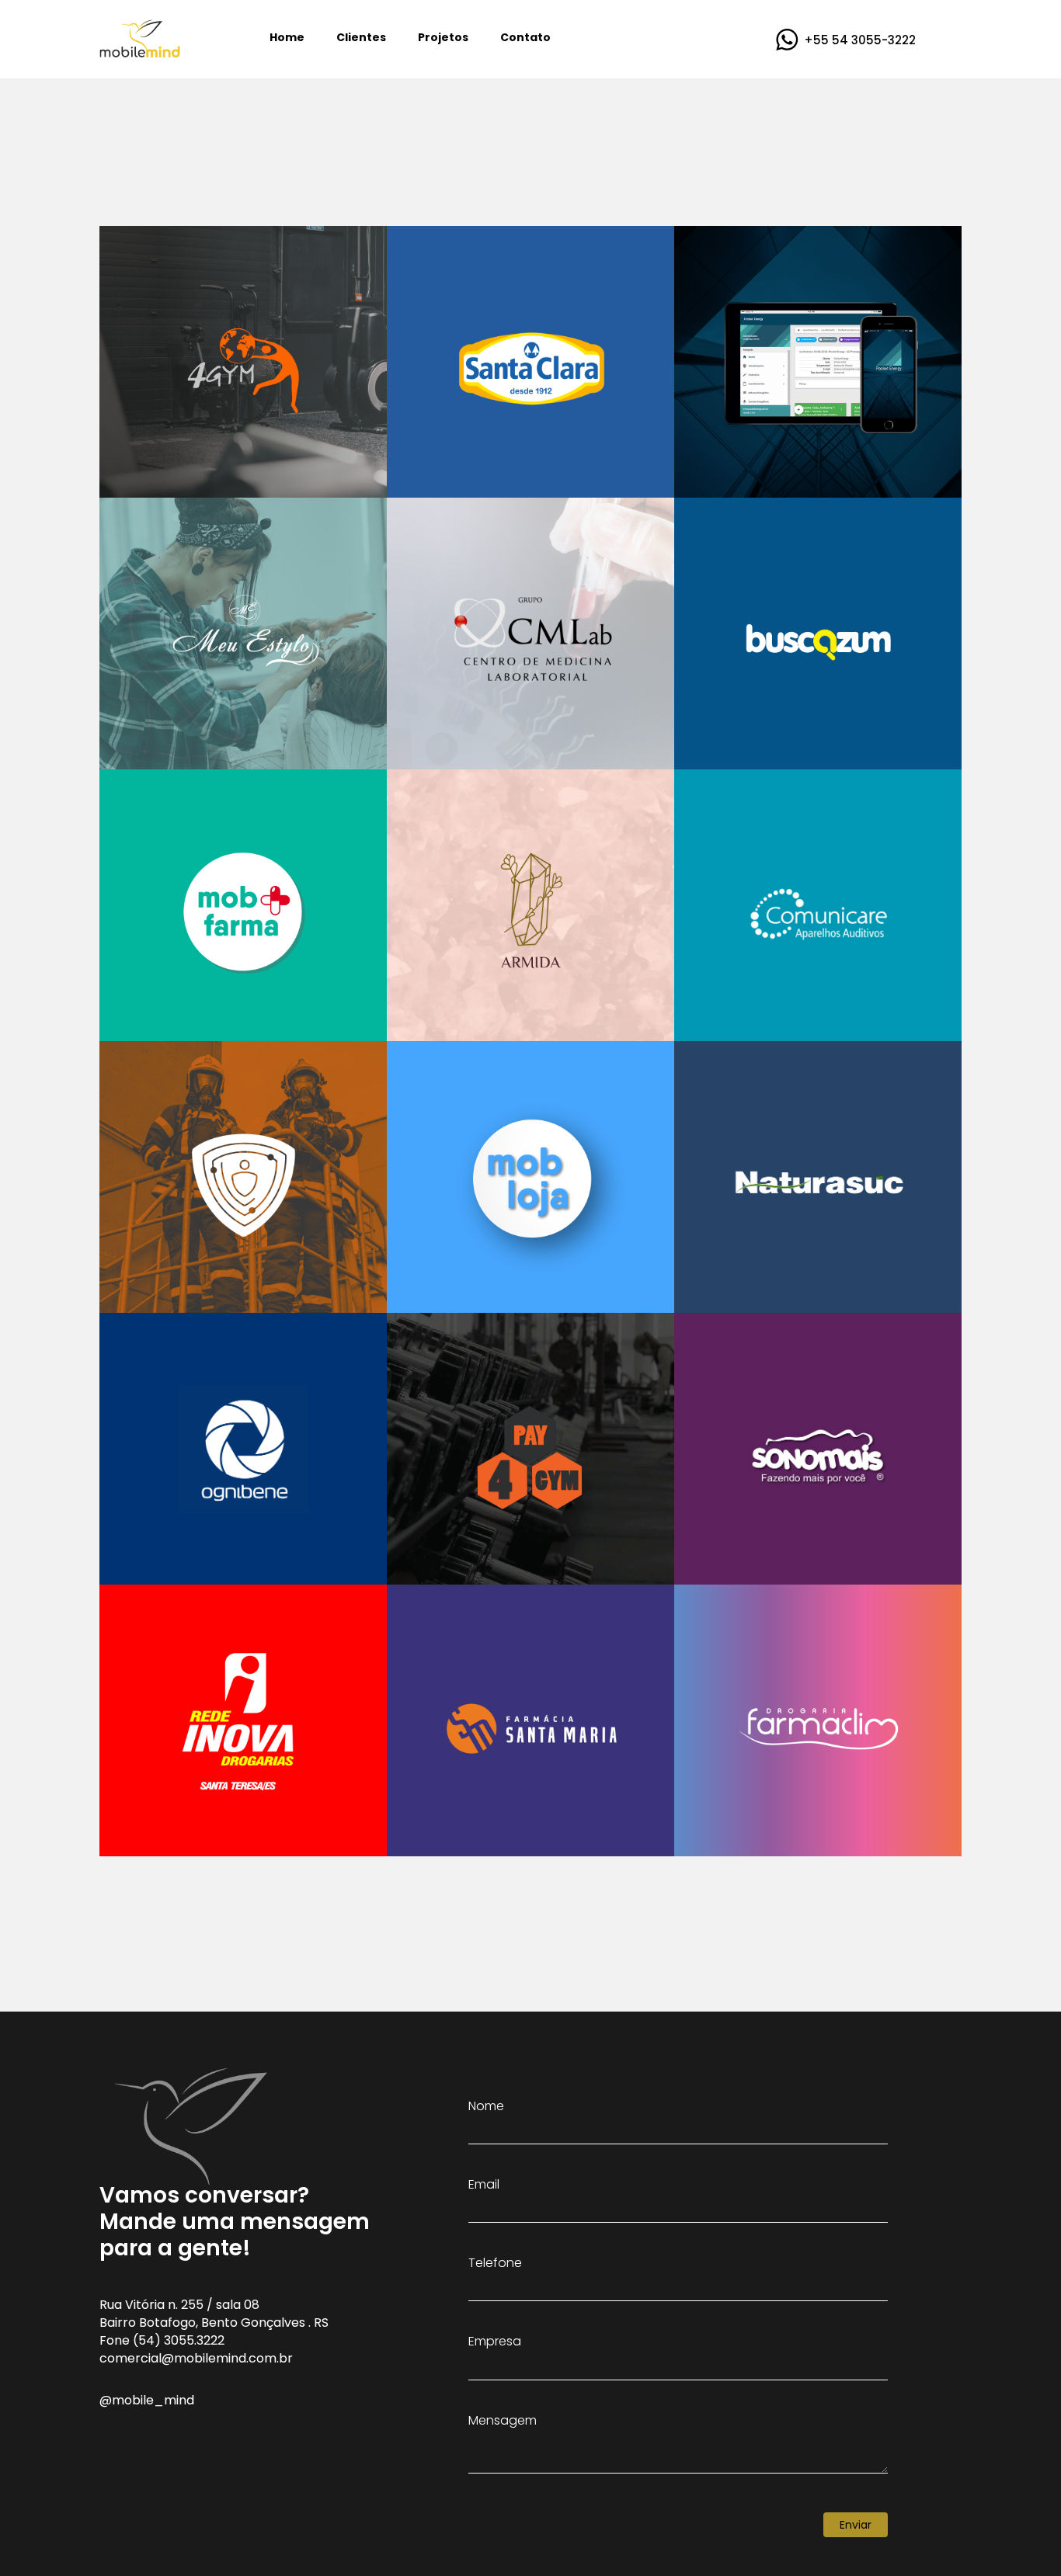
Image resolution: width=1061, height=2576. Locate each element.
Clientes (361, 37)
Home (287, 37)
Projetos (443, 37)
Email (484, 2185)
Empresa (495, 2342)
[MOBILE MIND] (140, 37)
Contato (525, 37)
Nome (486, 2106)
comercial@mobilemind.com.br (196, 2358)
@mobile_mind (147, 2400)
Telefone (495, 2263)
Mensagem (503, 2421)
